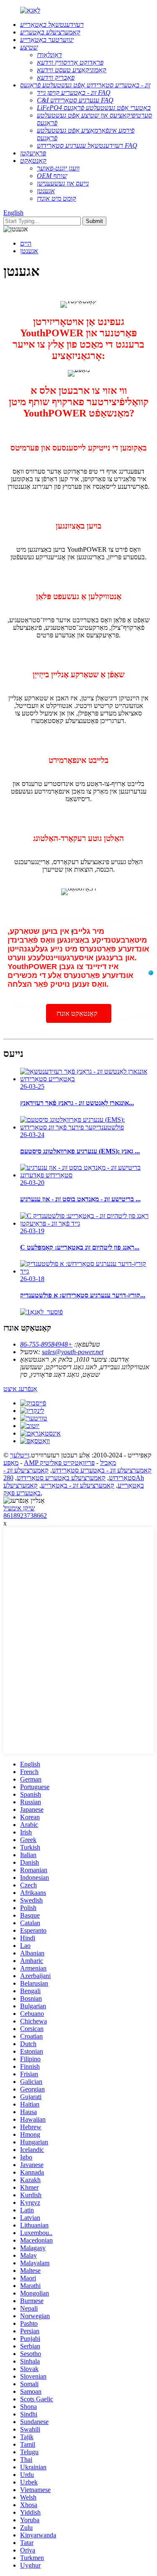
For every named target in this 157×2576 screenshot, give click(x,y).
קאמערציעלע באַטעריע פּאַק (22, 1489)
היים (26, 243)
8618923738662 (25, 1516)
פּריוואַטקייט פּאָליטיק (67, 1463)
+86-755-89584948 (46, 1344)
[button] (79, 1013)
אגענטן (29, 251)
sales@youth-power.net (73, 1352)
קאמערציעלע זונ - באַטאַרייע (78, 1485)
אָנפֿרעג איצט (20, 1389)
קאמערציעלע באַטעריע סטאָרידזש (61, 1478)
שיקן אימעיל (19, 1508)
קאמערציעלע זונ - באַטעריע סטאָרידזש (102, 1470)
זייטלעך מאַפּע (16, 1459)
